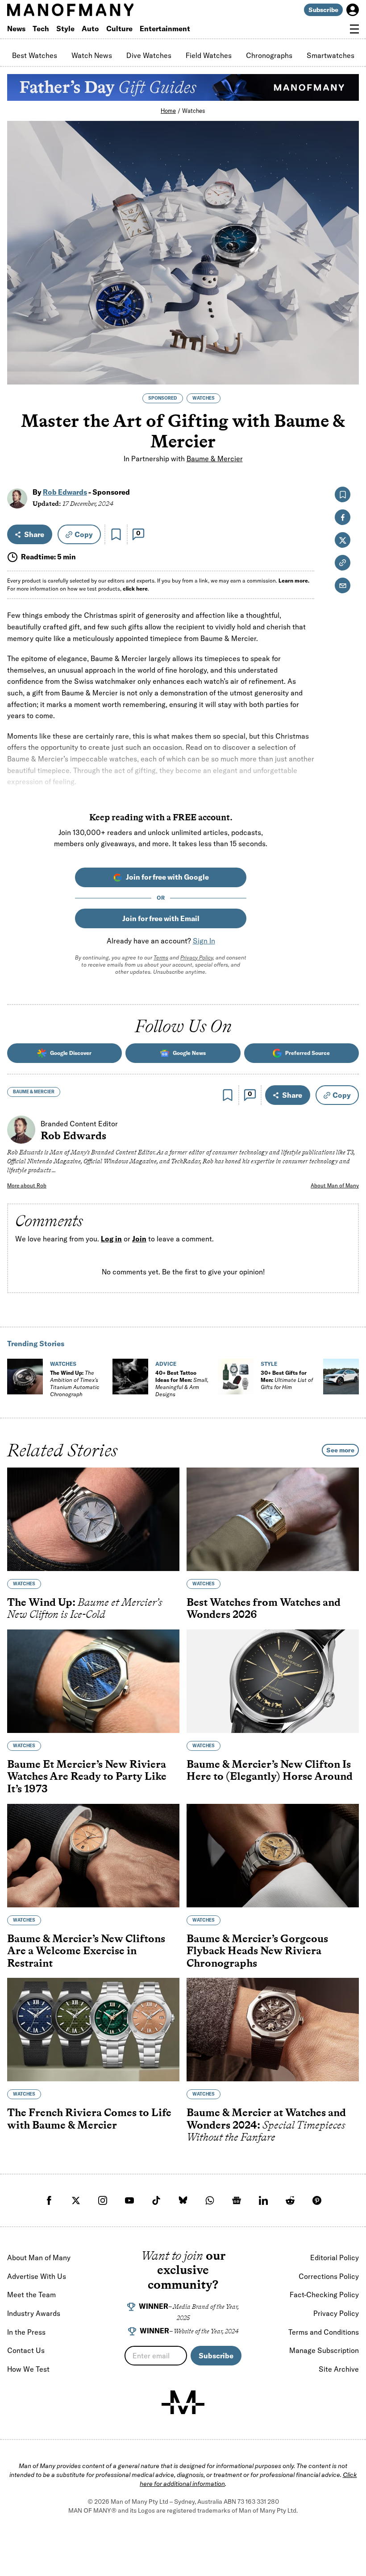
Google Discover (71, 1053)
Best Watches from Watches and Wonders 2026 (264, 1608)
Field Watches (209, 55)
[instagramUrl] (103, 2200)
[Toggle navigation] (354, 29)
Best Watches (35, 55)
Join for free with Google (167, 877)
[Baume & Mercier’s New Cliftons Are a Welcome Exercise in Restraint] (93, 1856)
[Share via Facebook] (347, 315)
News (16, 29)
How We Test (28, 2369)
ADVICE (166, 1364)
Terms (161, 957)
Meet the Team (31, 2295)
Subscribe (323, 10)
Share (34, 534)
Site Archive (339, 2369)
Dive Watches (149, 55)
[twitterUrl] (76, 2200)
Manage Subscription (324, 2350)
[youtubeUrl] (129, 2200)
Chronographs (269, 55)
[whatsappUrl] (210, 2200)
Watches (194, 111)
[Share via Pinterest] (347, 354)
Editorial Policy (335, 2258)
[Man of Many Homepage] (95, 10)
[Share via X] (347, 334)
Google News (189, 1053)
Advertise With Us (37, 2276)
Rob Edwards (65, 492)
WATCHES (204, 398)
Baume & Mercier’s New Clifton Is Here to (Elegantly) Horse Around (270, 1770)
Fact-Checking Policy (324, 2295)
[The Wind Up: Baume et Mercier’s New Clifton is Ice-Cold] (93, 1519)
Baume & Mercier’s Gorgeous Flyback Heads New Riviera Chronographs (257, 1951)
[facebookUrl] (49, 2200)
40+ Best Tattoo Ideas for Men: (182, 1383)
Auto (90, 29)
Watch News (92, 55)
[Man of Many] (183, 2402)
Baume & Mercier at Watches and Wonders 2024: (266, 2125)
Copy (84, 534)
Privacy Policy (197, 957)
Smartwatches (331, 55)
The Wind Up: (75, 1383)
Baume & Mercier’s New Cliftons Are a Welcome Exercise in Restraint (86, 1951)
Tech (41, 29)
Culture (119, 29)
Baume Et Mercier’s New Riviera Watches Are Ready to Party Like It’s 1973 (87, 1776)
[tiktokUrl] (156, 2200)
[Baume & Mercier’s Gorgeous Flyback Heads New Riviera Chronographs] (273, 1856)
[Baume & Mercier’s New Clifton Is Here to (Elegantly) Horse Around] (273, 1681)
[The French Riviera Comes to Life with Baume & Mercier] (93, 2030)
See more (340, 1450)
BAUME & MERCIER (34, 1092)
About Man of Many (335, 1185)
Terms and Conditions (324, 2332)
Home (168, 111)
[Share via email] (343, 585)
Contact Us (26, 2350)
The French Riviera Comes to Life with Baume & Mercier (89, 2119)
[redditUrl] (290, 2200)
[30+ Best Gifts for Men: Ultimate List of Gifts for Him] (236, 1377)
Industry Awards (34, 2313)
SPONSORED (163, 398)
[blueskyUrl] (183, 2200)
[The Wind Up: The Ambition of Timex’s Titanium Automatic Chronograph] (25, 1377)
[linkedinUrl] (263, 2200)
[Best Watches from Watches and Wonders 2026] (273, 1519)
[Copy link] (347, 373)
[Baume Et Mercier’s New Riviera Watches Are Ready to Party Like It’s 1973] (93, 1681)
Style (65, 29)
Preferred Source (308, 1053)
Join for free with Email (161, 918)
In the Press (26, 2332)
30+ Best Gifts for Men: (287, 1380)
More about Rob (27, 1185)
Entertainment (165, 29)
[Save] (116, 534)
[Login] (353, 10)
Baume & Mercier (215, 458)
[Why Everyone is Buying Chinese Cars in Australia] (341, 1377)
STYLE (269, 1364)
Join (139, 1239)
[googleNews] (237, 2200)
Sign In (204, 941)
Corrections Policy (329, 2276)
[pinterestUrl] (317, 2200)
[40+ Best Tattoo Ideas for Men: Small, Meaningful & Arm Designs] (130, 1377)
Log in (111, 1239)
